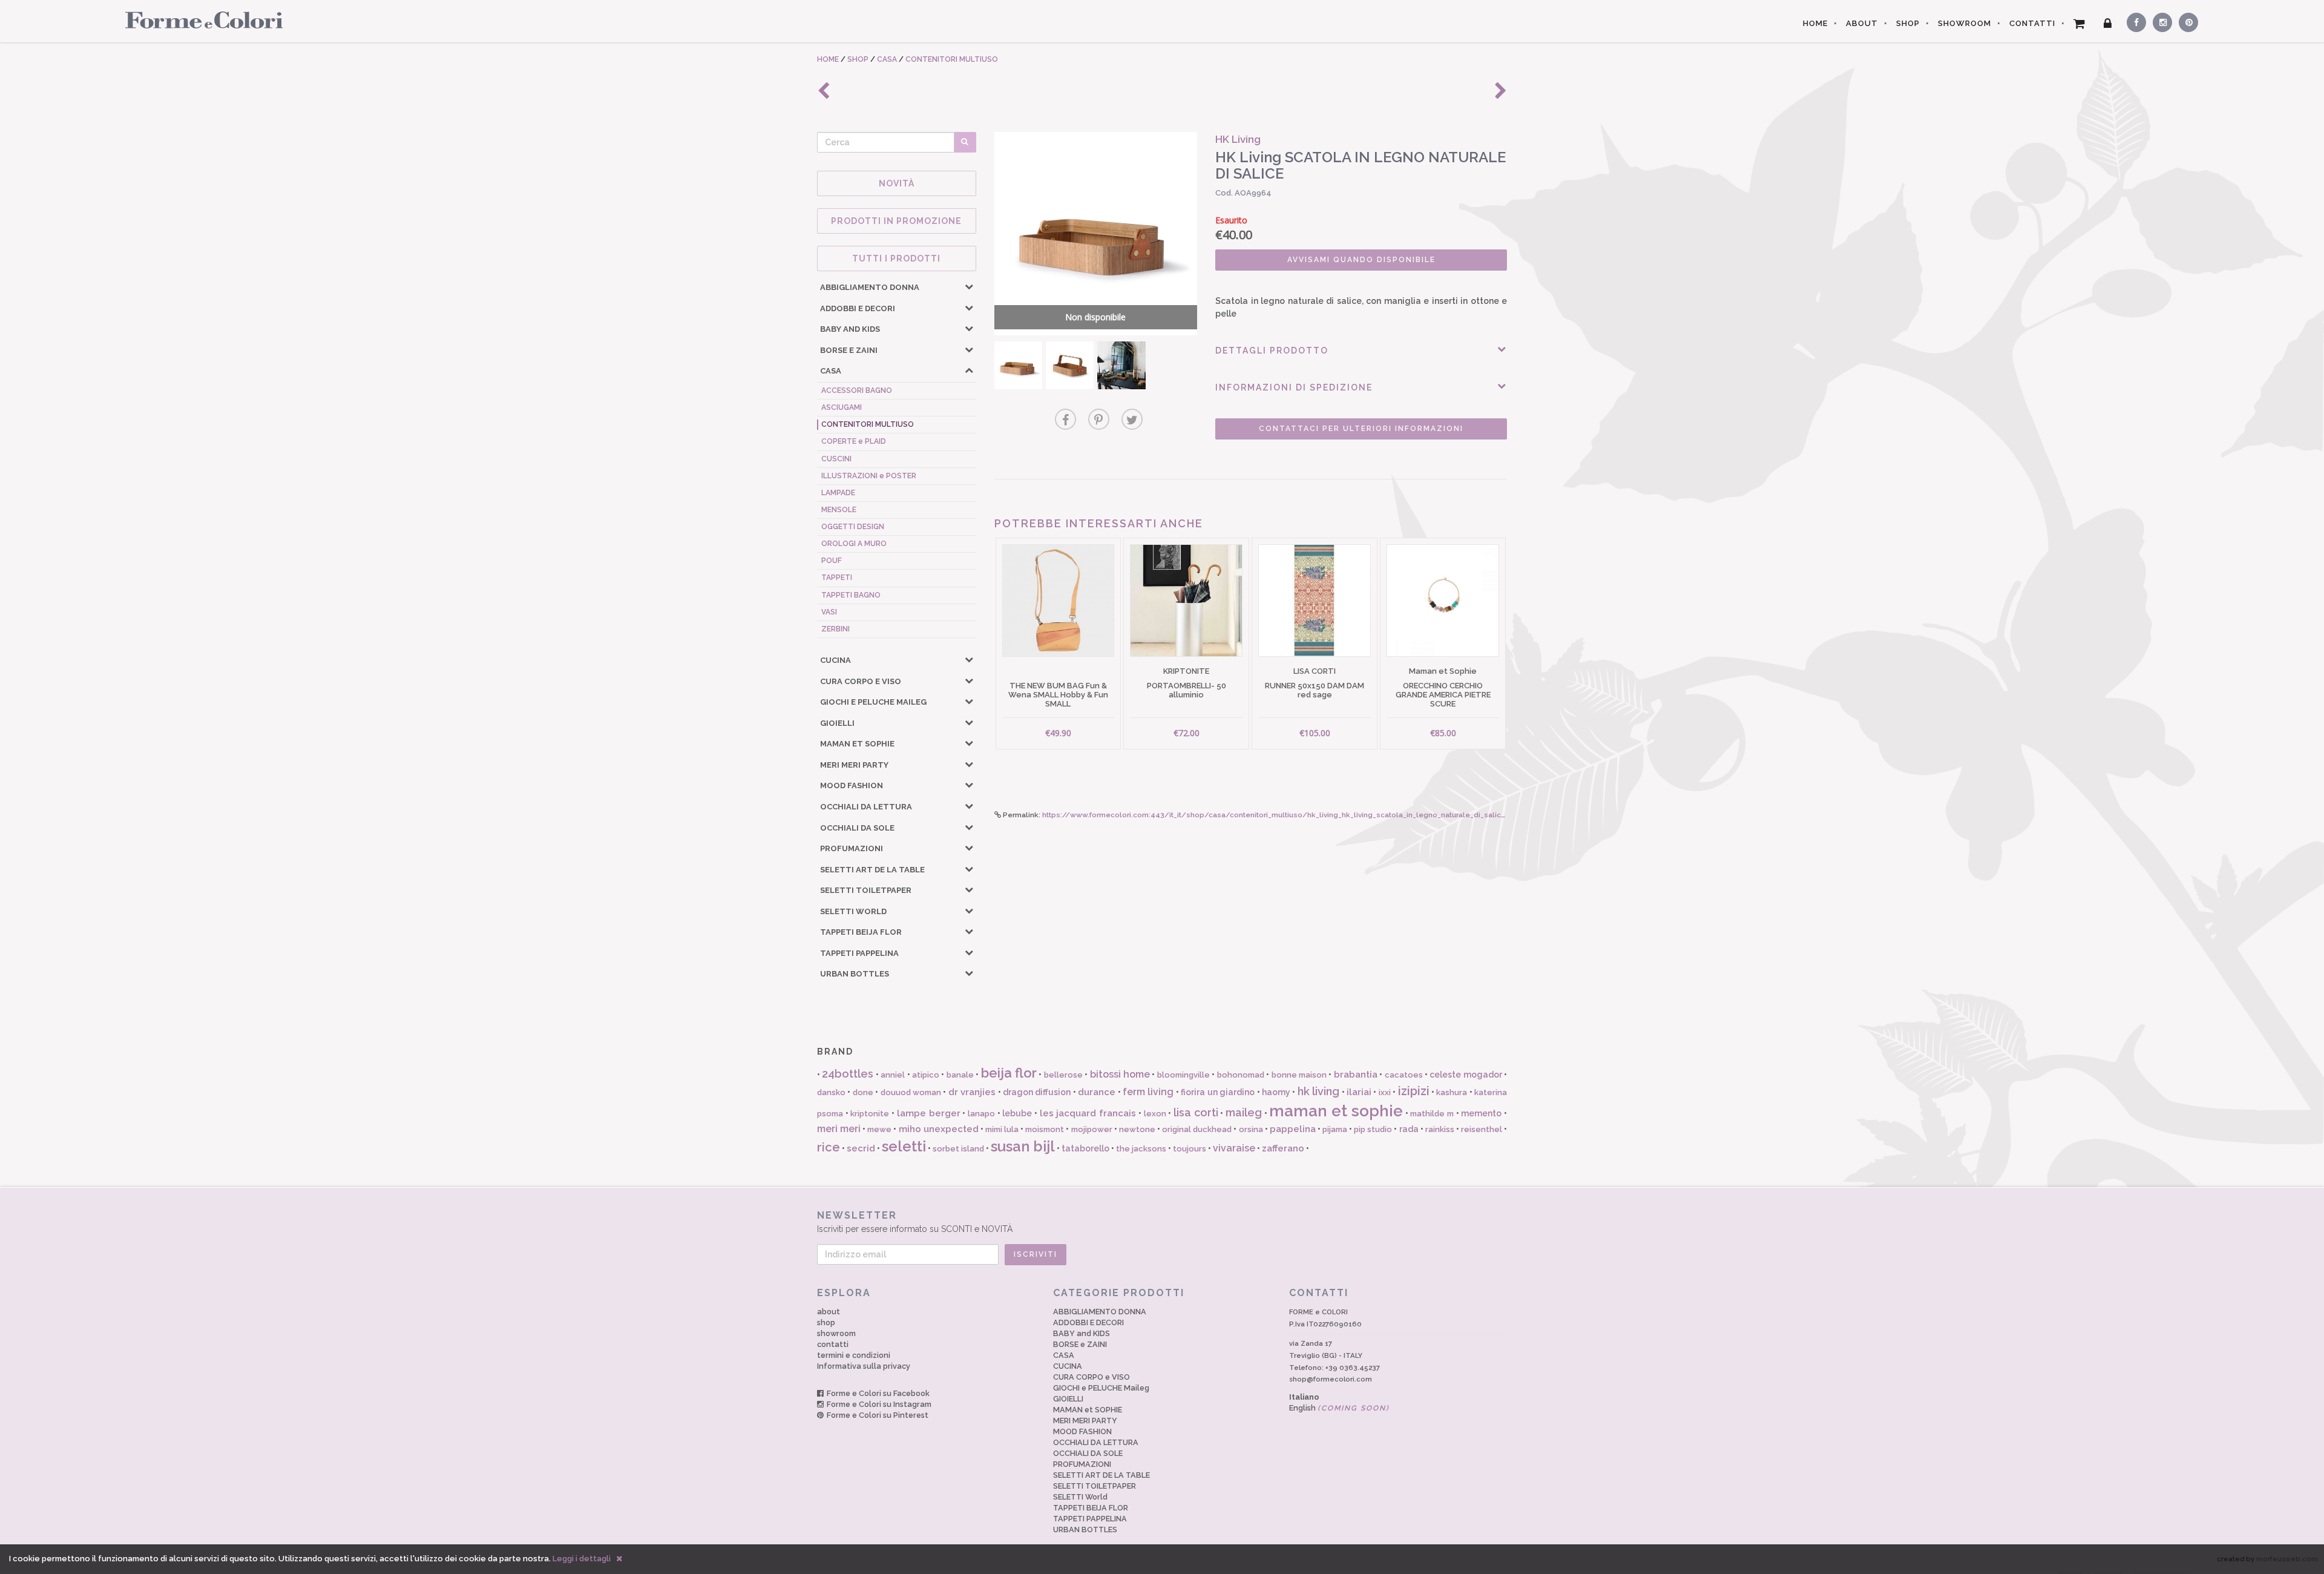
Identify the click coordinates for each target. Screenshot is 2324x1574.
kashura (1452, 1092)
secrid (861, 1148)
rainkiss (1440, 1129)
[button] (969, 286)
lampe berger (929, 1113)
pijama (1335, 1129)
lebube (1017, 1113)
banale (960, 1075)
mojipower (1092, 1129)
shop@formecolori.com (1331, 1379)
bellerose (1063, 1075)
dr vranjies (972, 1092)
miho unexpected (939, 1129)
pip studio (1373, 1129)
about (829, 1312)
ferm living (1148, 1092)
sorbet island (958, 1149)
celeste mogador (1466, 1075)
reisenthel (1482, 1129)
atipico (926, 1075)
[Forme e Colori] (199, 19)
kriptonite (870, 1114)
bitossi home (1120, 1074)
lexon (1155, 1114)
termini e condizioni (854, 1355)
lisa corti (1196, 1112)
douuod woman (911, 1092)
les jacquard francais (1088, 1113)
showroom (836, 1333)
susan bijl (1023, 1146)
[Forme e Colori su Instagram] (2160, 21)
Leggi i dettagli (582, 1559)
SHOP (1908, 23)
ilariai (1359, 1092)
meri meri (839, 1129)
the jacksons (1141, 1149)
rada (1409, 1129)
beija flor (1009, 1073)
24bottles (848, 1074)
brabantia (1356, 1075)
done (863, 1092)
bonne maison (1299, 1075)
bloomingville (1183, 1075)
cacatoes (1404, 1075)
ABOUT (1862, 23)
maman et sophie (1336, 1111)
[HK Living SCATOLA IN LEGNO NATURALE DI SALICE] (1018, 365)
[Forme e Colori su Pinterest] (2186, 21)
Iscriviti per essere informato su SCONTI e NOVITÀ (915, 1222)
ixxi (1385, 1092)
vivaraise (1234, 1148)
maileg (1244, 1112)
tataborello (1085, 1148)
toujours (1190, 1149)
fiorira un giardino (1218, 1092)
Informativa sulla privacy (864, 1366)
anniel (893, 1075)
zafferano (1283, 1148)
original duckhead (1197, 1129)
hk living (1318, 1091)
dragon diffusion (1037, 1092)
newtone (1137, 1129)
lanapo (981, 1114)
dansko (831, 1092)
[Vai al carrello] (2079, 24)
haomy (1276, 1092)
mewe (879, 1129)
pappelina (1293, 1129)
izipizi (1414, 1091)
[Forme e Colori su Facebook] (2134, 21)
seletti (904, 1146)
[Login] (2108, 24)
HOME (1815, 23)
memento (1481, 1113)
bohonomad (1241, 1075)
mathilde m (1432, 1114)
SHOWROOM (1965, 23)
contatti (833, 1344)
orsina (1251, 1129)
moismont (1045, 1129)
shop (826, 1322)
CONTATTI (2032, 23)
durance (1097, 1092)
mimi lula (1002, 1129)
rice (829, 1147)
